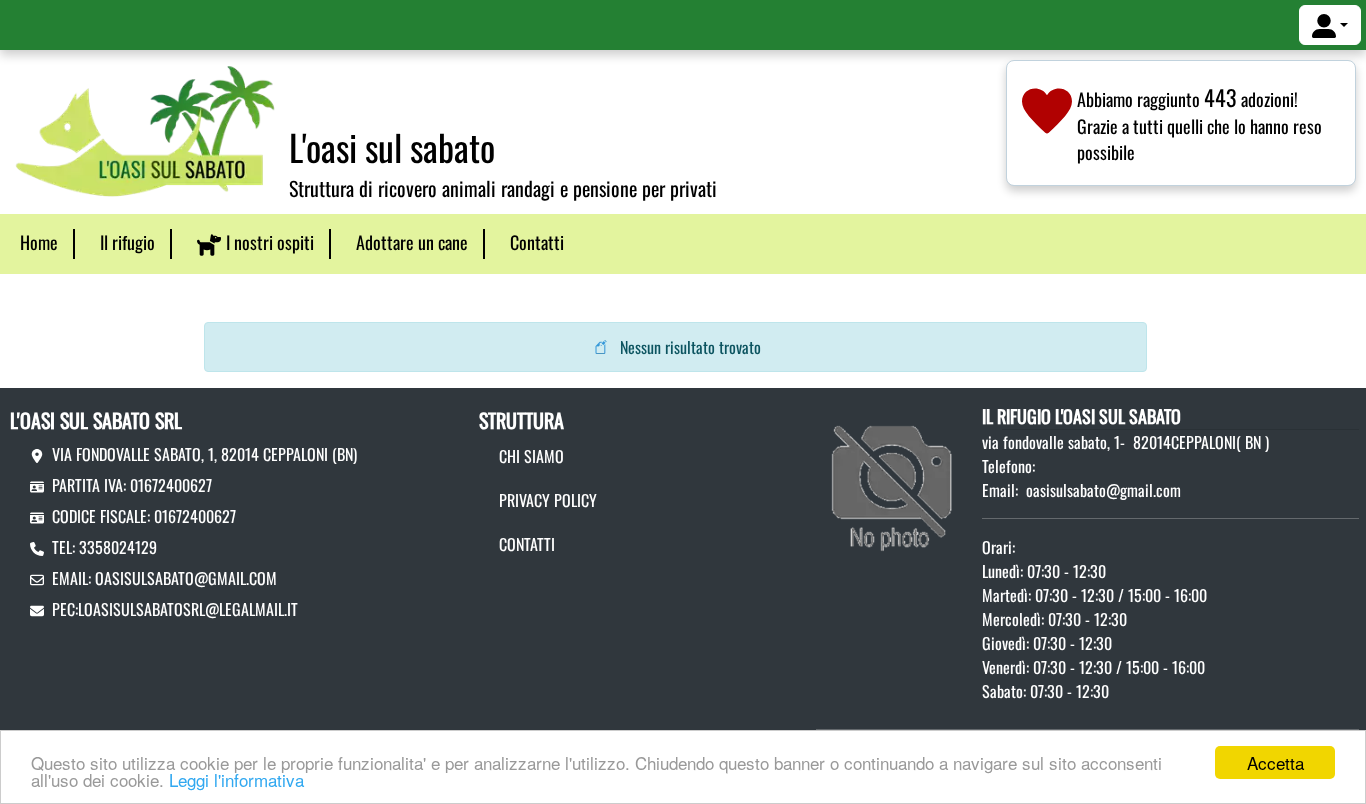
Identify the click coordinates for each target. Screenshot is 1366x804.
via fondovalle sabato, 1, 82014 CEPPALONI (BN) (204, 454)
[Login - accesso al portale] (1330, 25)
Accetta (1275, 762)
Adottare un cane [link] (412, 242)
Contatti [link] (537, 242)
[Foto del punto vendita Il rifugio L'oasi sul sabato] (894, 478)
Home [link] (39, 242)
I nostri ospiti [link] (270, 242)
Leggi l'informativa (236, 779)
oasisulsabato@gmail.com (186, 578)
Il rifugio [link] (127, 242)
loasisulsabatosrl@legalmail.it (188, 609)
